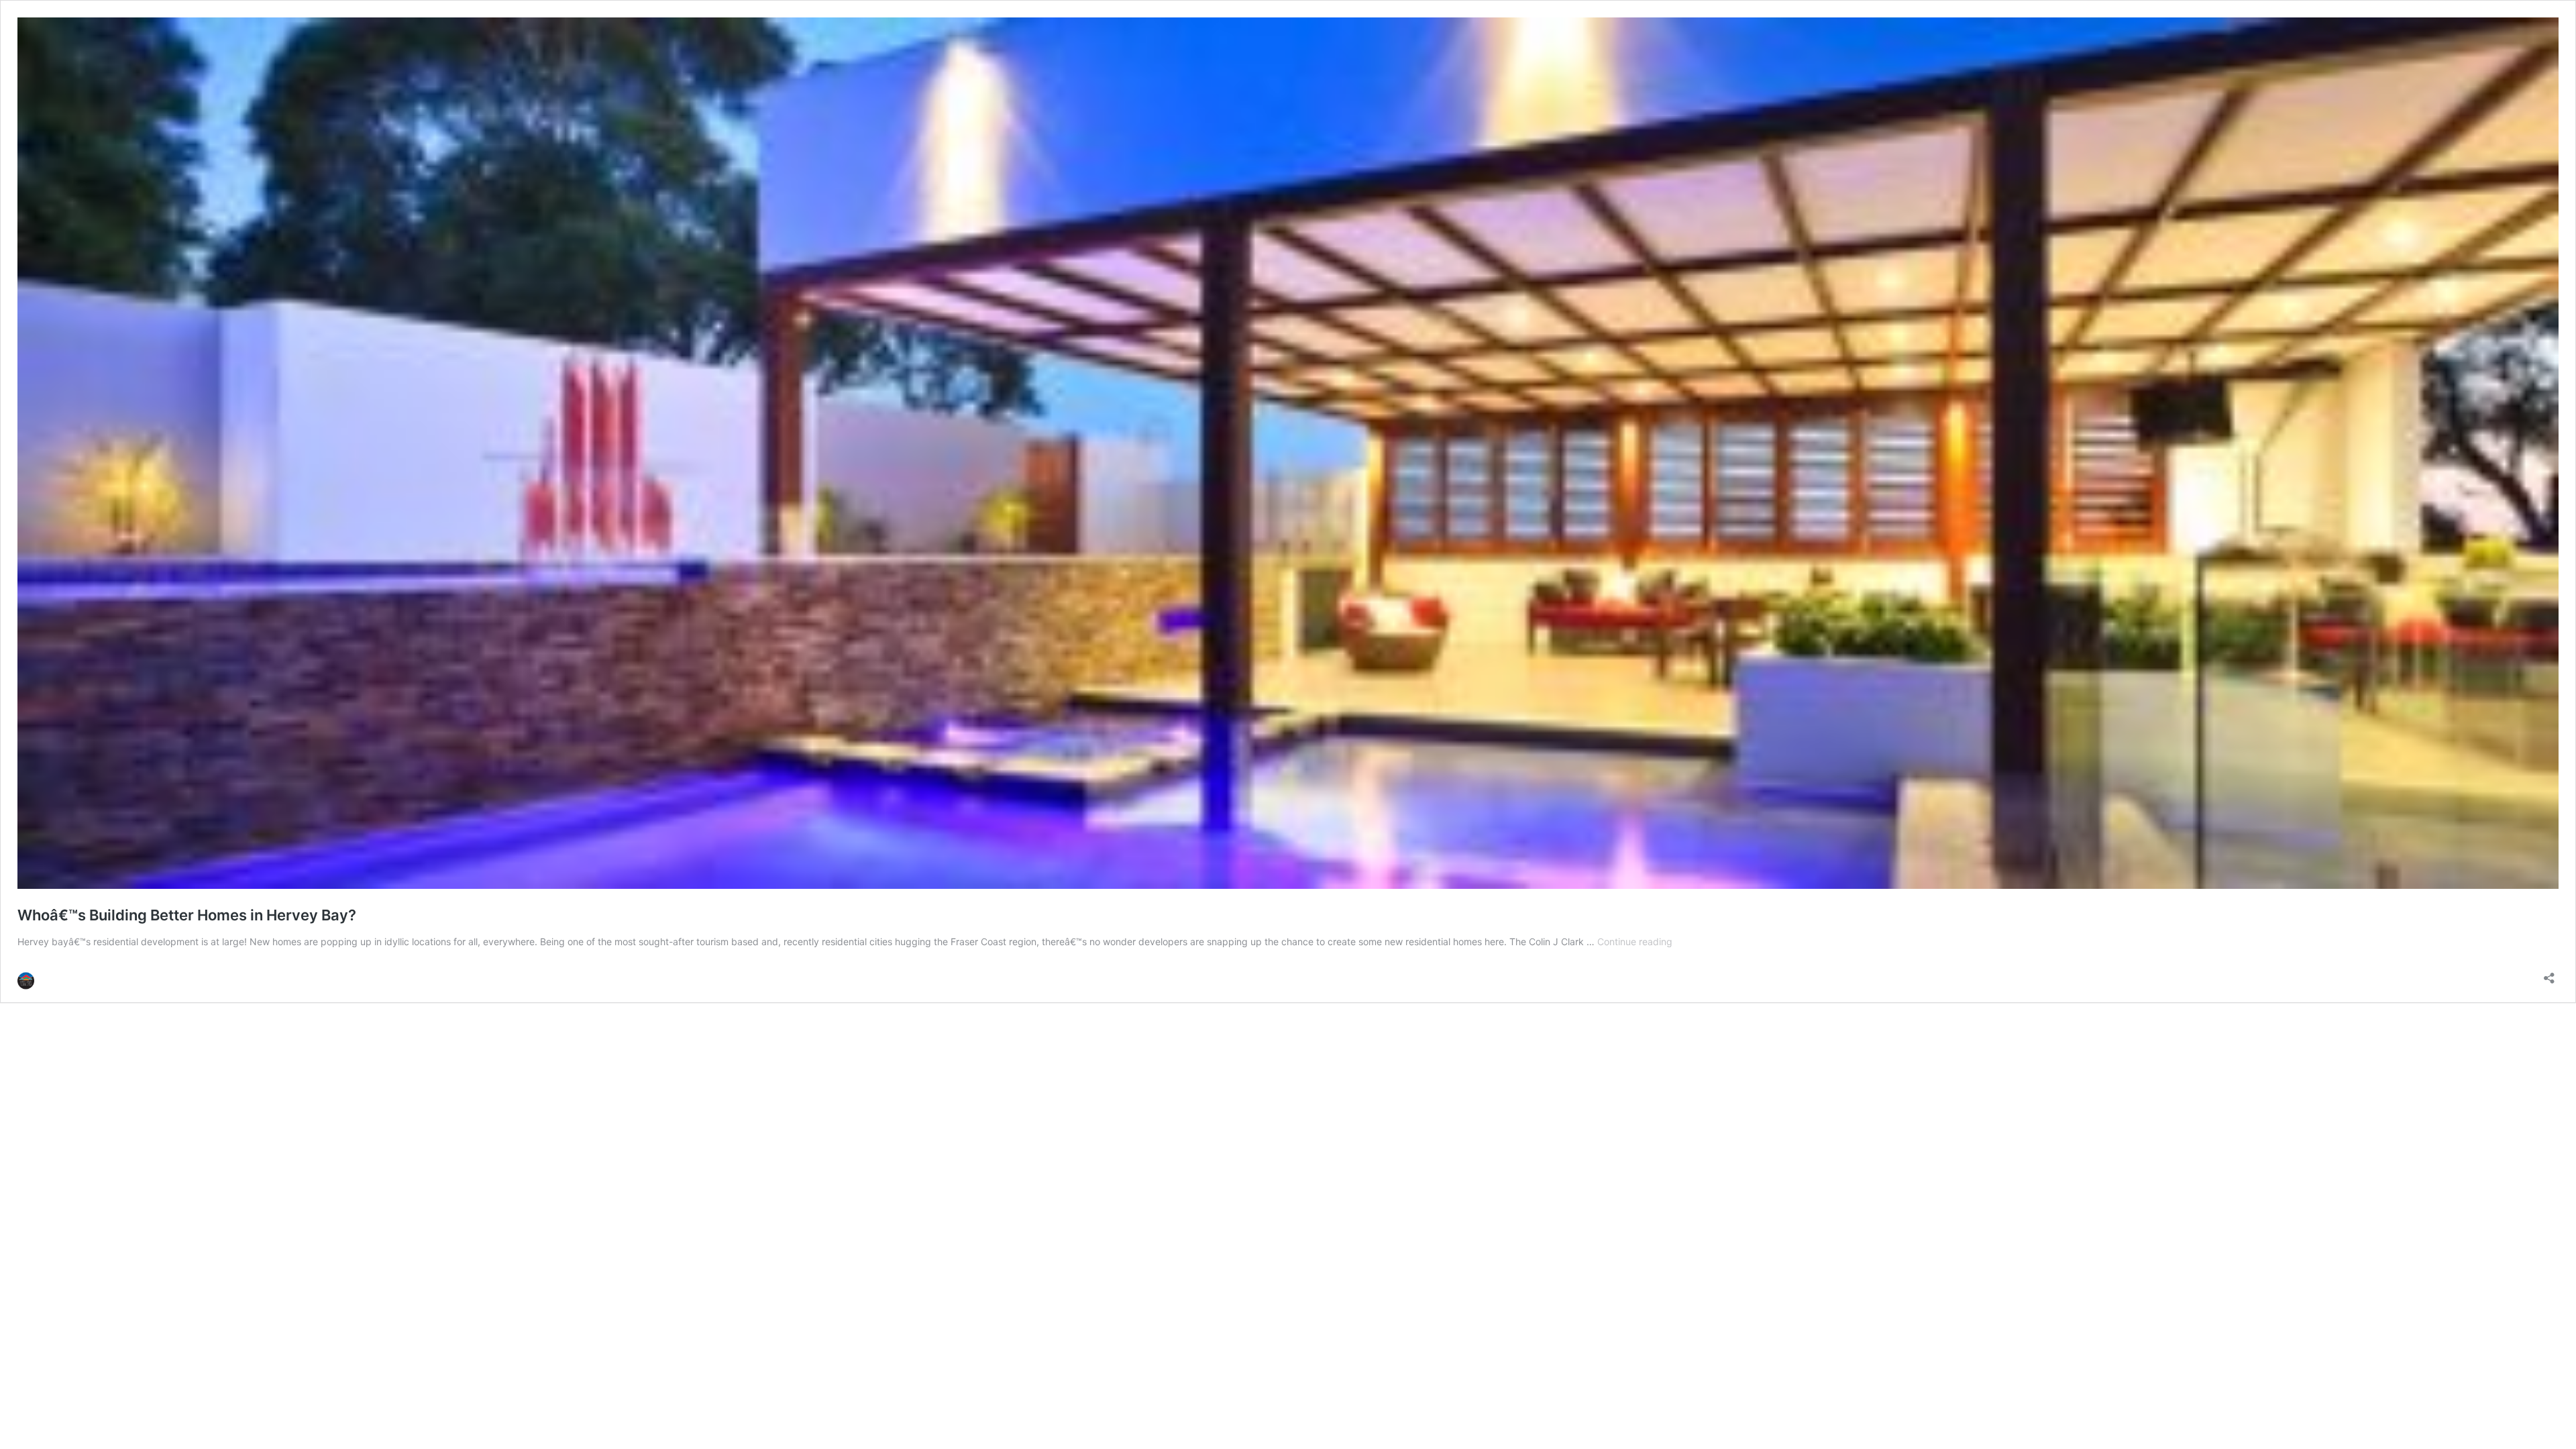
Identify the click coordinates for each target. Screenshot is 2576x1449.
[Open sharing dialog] (2549, 974)
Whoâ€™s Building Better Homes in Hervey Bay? (187, 915)
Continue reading (1635, 942)
